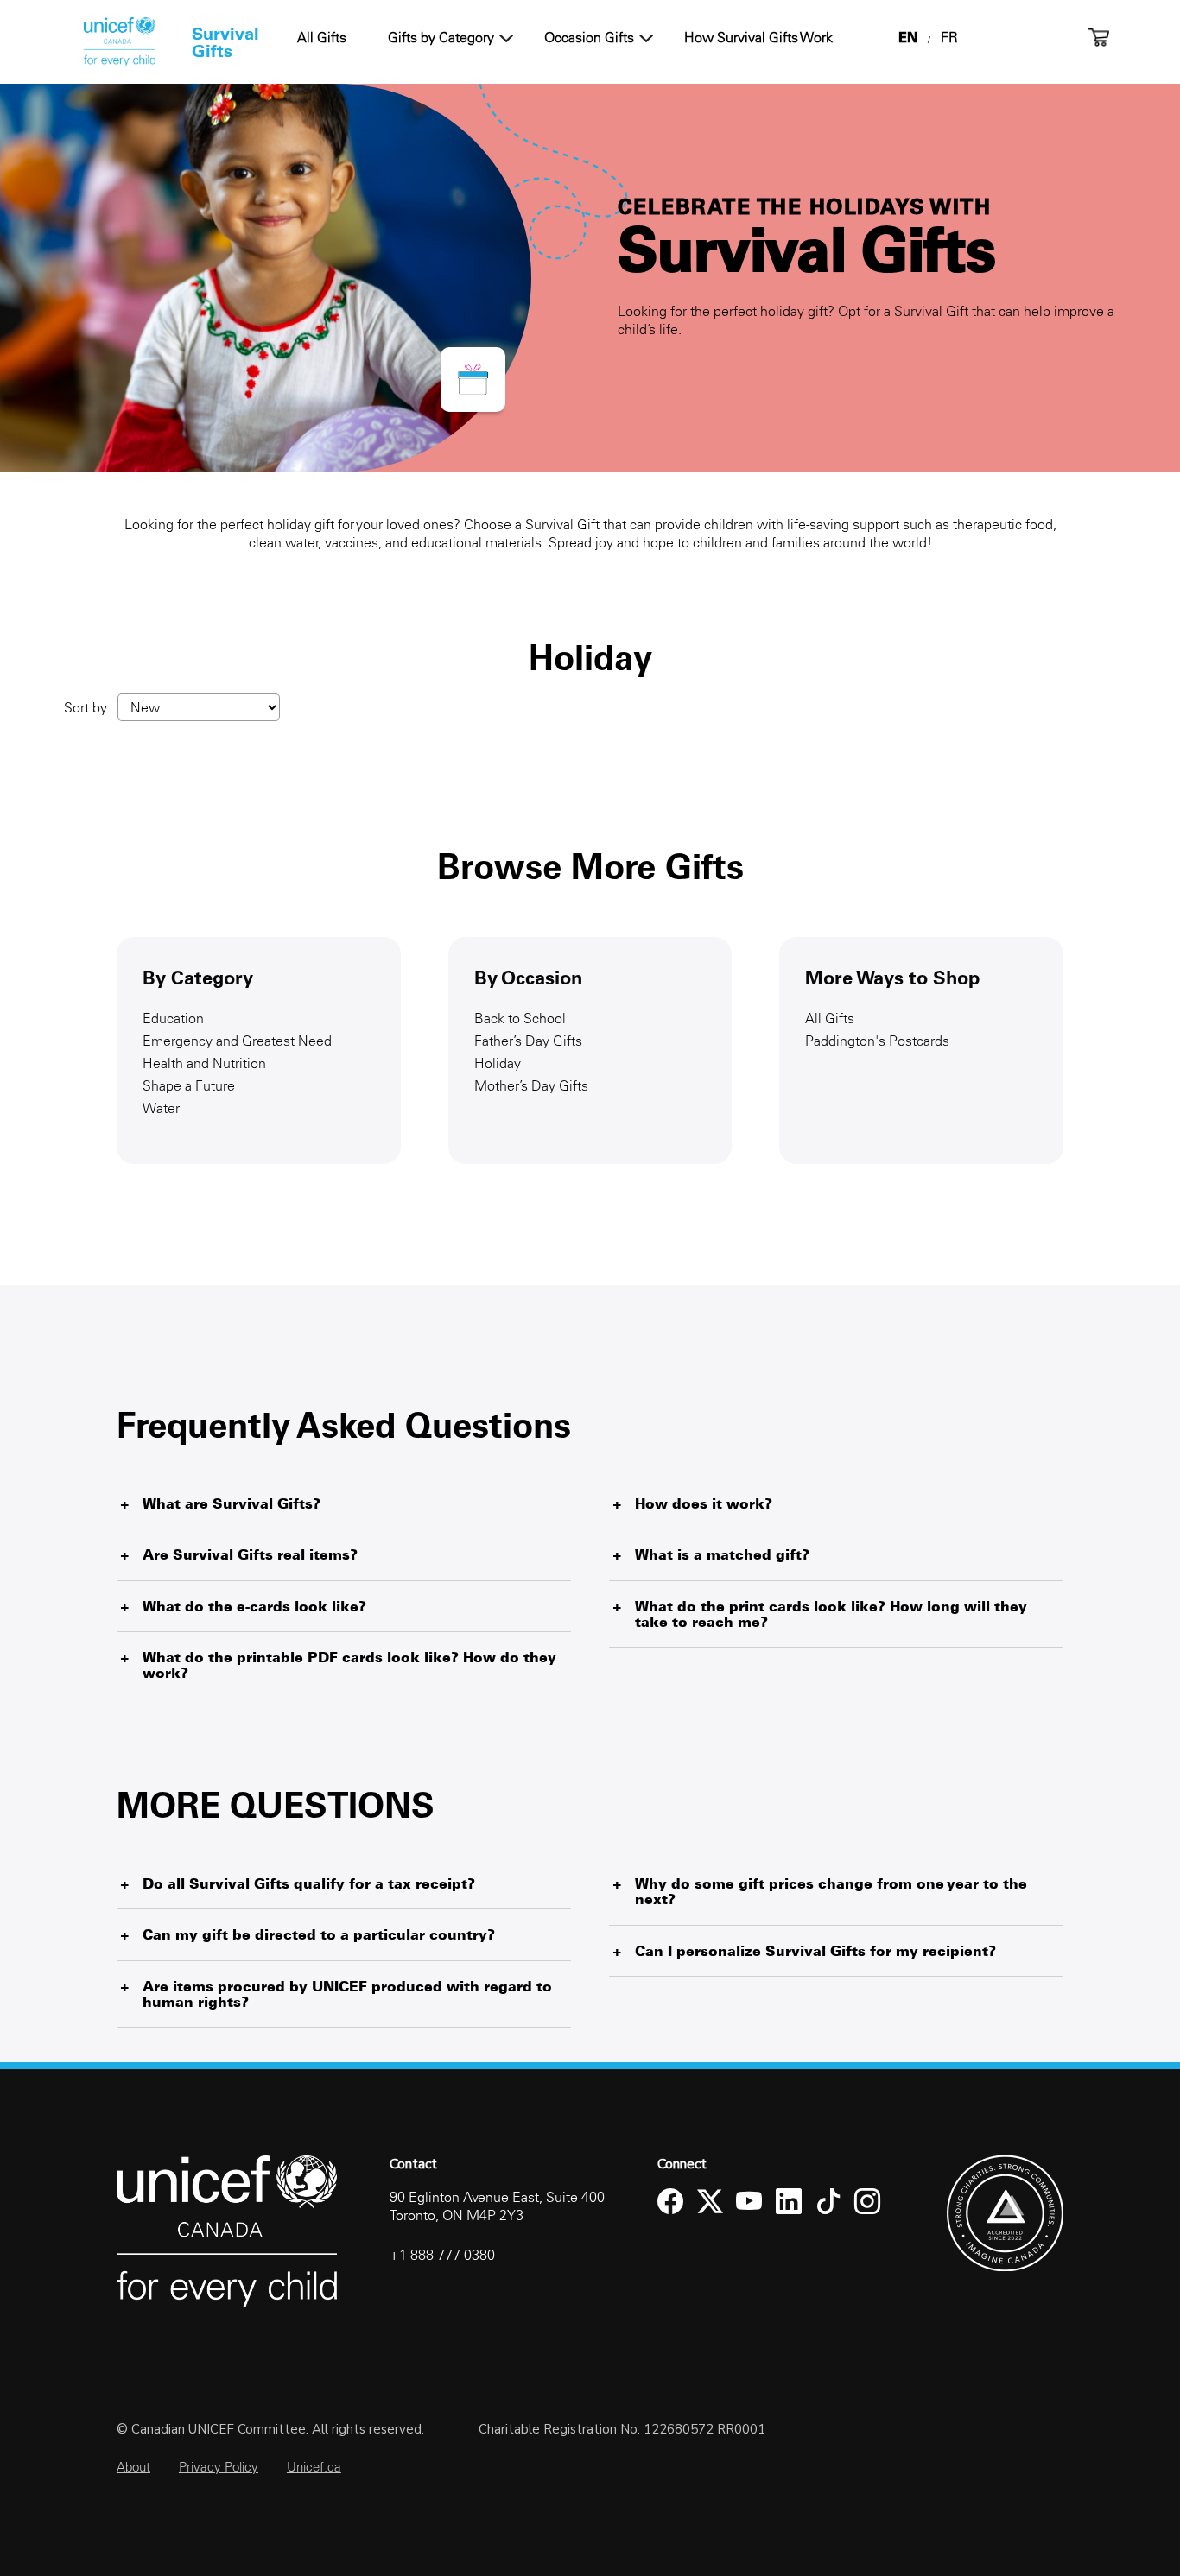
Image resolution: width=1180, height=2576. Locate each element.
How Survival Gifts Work (758, 37)
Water (161, 1108)
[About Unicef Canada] (227, 2304)
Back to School (520, 1018)
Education (173, 1018)
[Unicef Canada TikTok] (829, 2215)
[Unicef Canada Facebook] (671, 2215)
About (133, 2467)
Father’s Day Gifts (528, 1041)
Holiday (498, 1063)
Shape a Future (189, 1085)
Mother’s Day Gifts (531, 1085)
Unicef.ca (314, 2467)
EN (908, 37)
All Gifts (322, 37)
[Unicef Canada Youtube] (749, 2215)
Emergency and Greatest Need (237, 1041)
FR (949, 37)
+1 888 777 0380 (442, 2255)
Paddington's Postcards (877, 1041)
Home (119, 42)
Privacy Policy (219, 2467)
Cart (1099, 38)
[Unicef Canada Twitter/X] (711, 2215)
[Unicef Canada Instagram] (868, 2215)
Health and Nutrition (204, 1063)
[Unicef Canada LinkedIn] (789, 2215)
